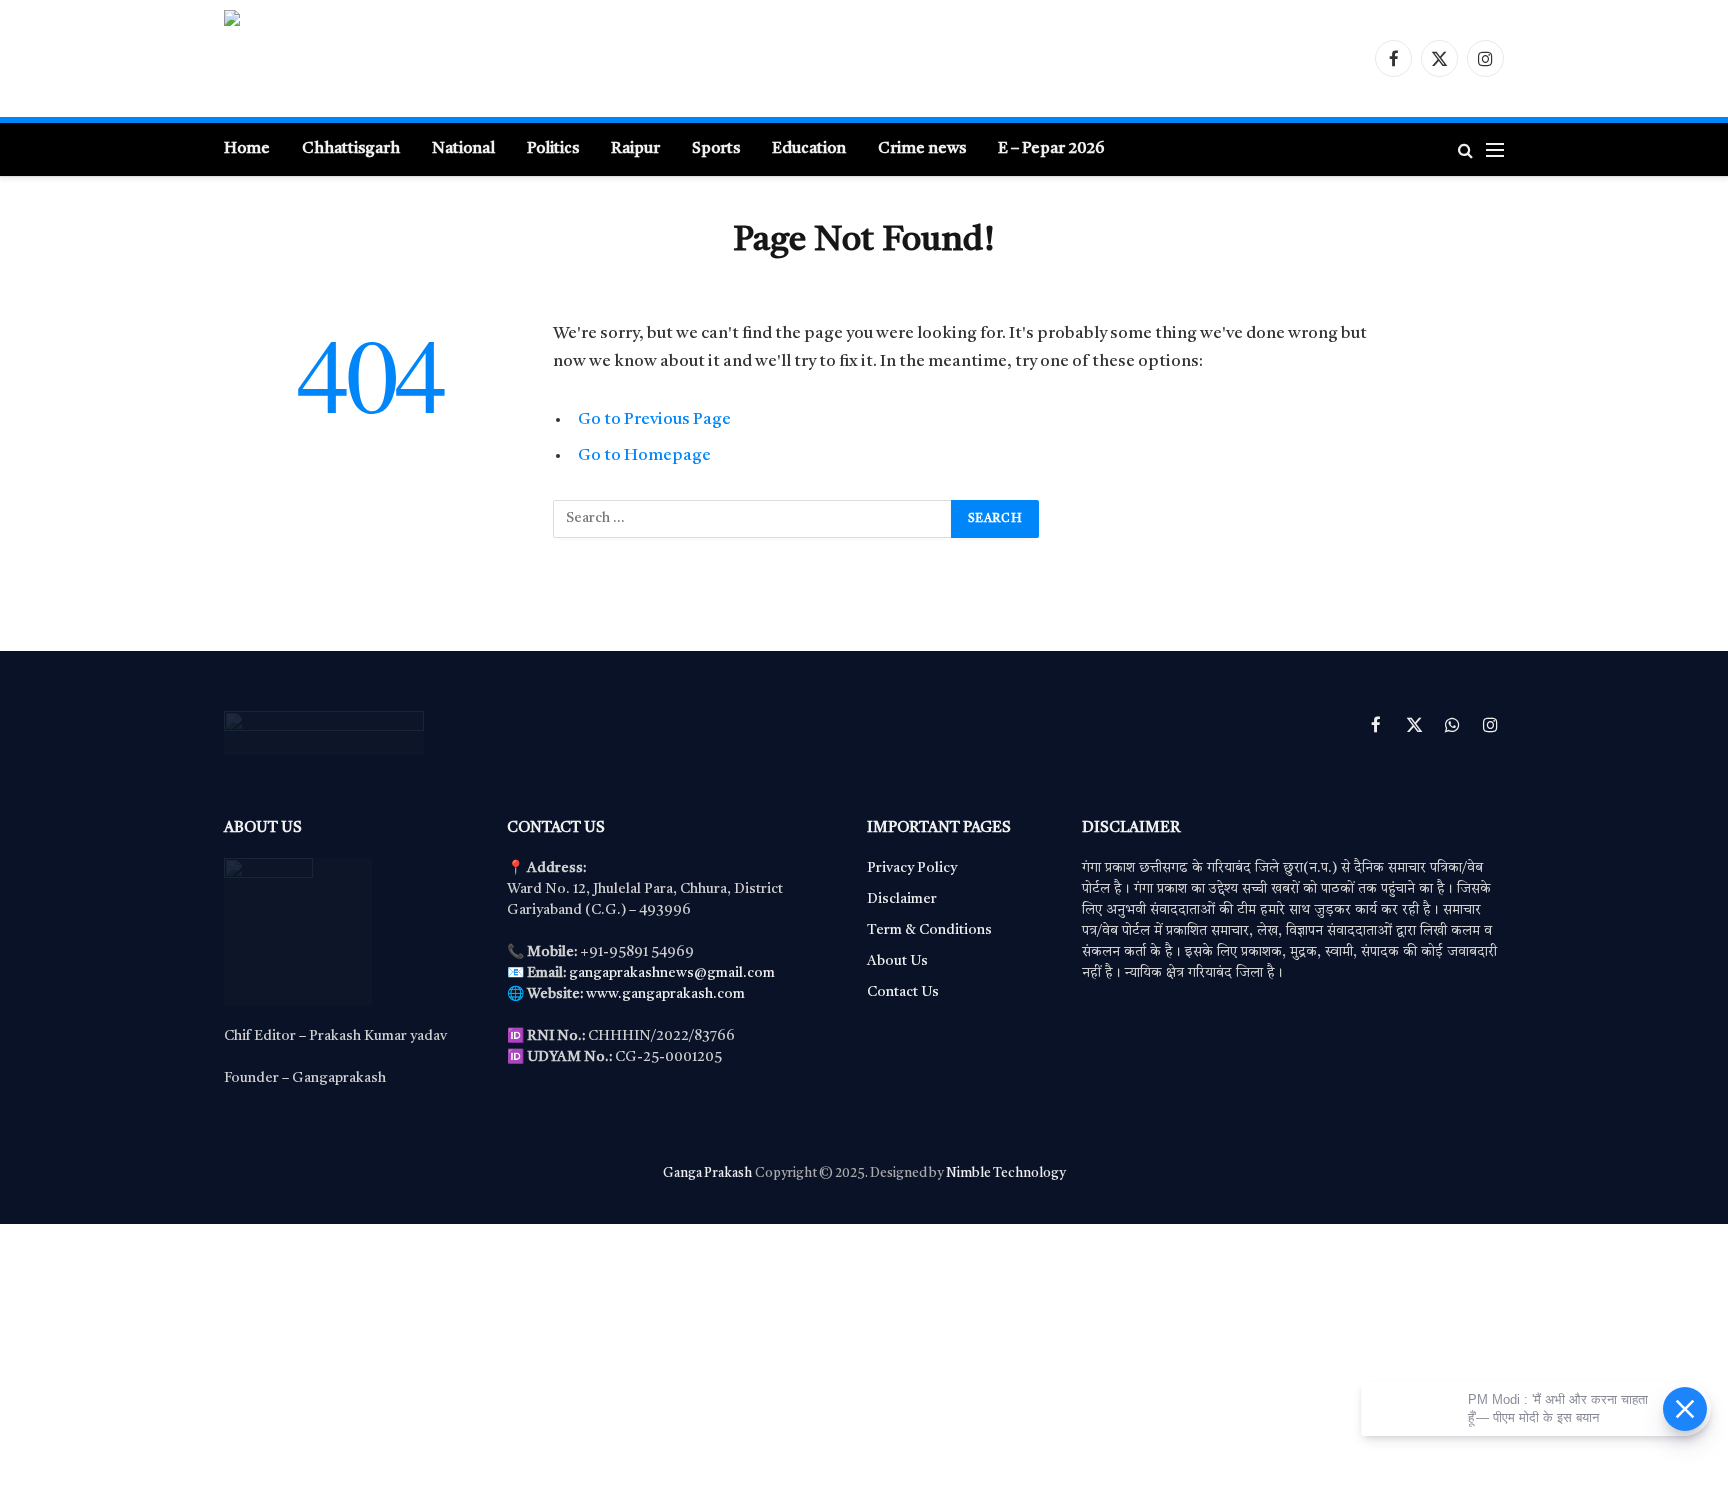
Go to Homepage (644, 455)
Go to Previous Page (654, 419)
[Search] (1465, 149)
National (463, 149)
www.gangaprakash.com (665, 994)
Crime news (922, 149)
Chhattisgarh (351, 149)
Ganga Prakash (707, 1173)
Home (247, 149)
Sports (716, 149)
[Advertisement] (600, 1364)
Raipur (635, 149)
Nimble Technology (1005, 1173)
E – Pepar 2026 (1051, 149)
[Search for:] (753, 519)
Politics (553, 149)
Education (809, 149)
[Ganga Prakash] (419, 58)
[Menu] (1495, 149)
